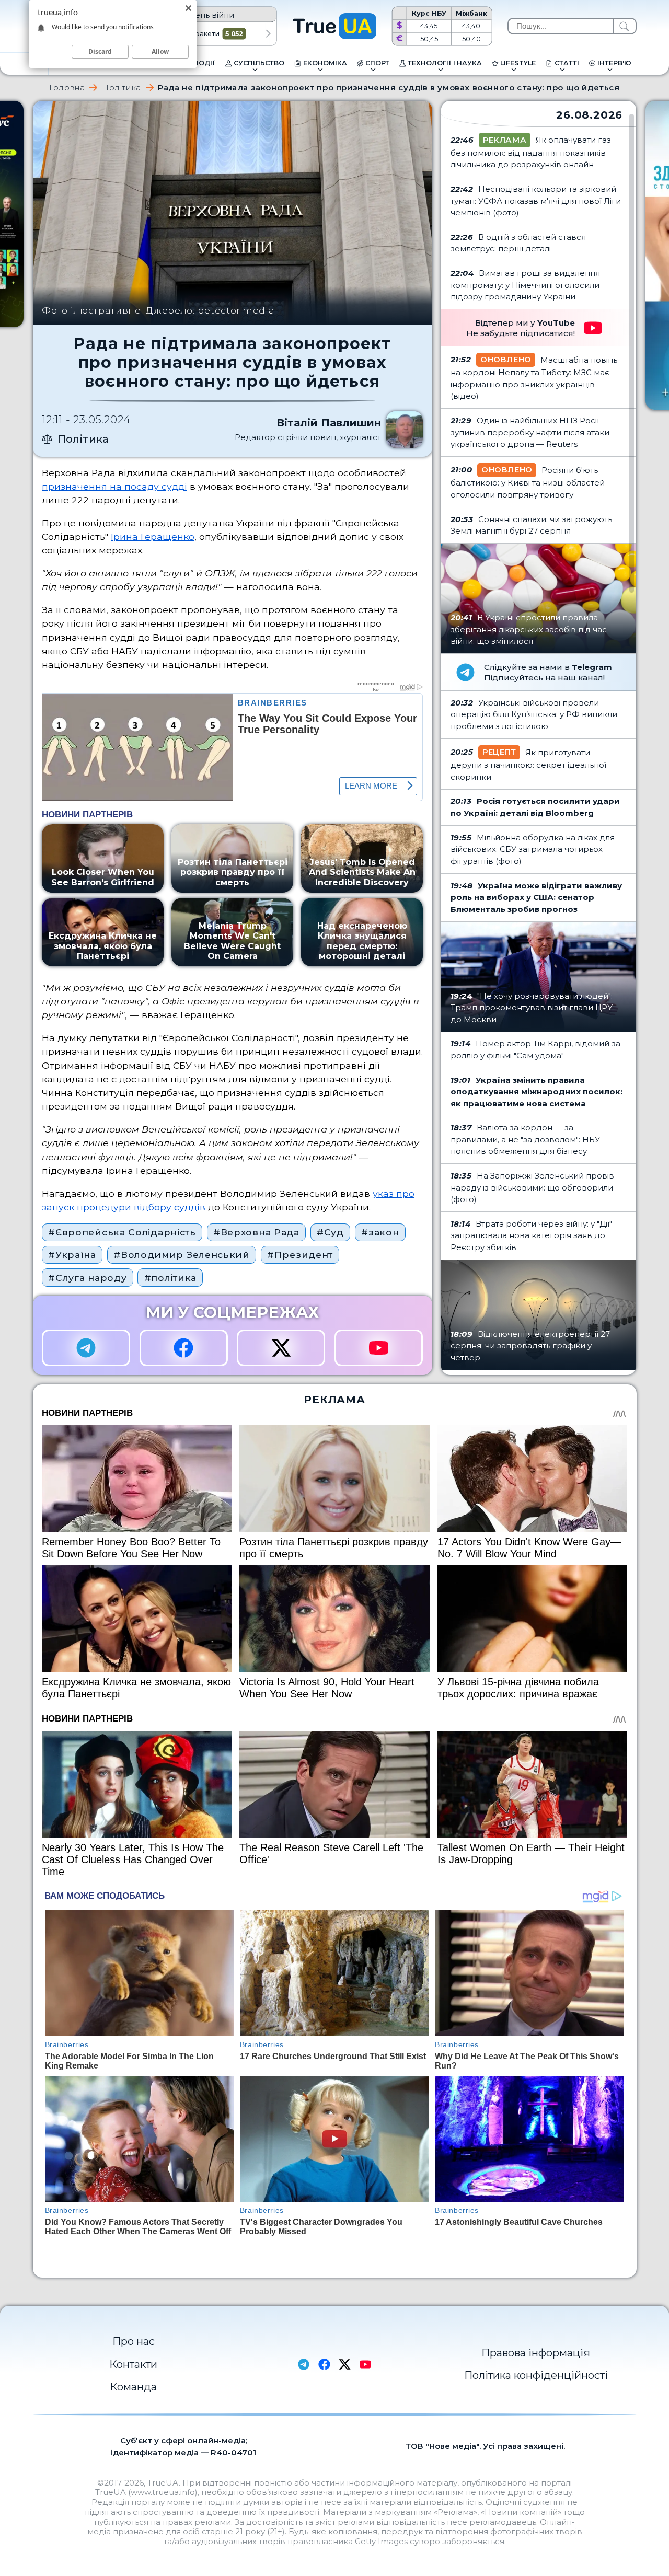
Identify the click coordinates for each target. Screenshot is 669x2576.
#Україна (72, 1255)
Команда (133, 2387)
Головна (67, 88)
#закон (380, 1232)
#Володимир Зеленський (182, 1255)
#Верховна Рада (256, 1232)
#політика (170, 1278)
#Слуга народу (87, 1278)
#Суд (330, 1232)
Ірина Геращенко (153, 536)
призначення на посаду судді (114, 486)
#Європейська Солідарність (122, 1232)
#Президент (300, 1255)
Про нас (134, 2341)
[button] (268, 34)
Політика (122, 88)
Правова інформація (536, 2353)
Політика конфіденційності (536, 2375)
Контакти (133, 2364)
